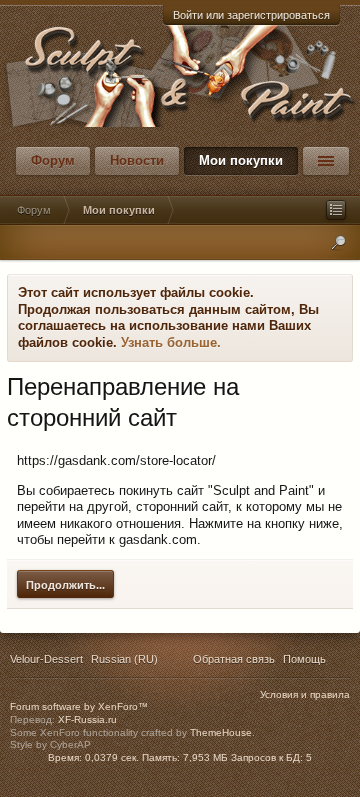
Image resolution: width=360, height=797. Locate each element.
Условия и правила (305, 694)
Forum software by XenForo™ (79, 706)
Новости (137, 160)
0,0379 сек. (112, 757)
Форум (53, 160)
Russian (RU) (124, 659)
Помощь (304, 659)
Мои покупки (241, 160)
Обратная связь (234, 659)
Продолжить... (65, 585)
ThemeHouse (221, 732)
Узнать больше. (171, 342)
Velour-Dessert (46, 659)
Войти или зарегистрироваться (251, 15)
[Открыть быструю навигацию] (336, 210)
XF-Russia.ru (87, 719)
